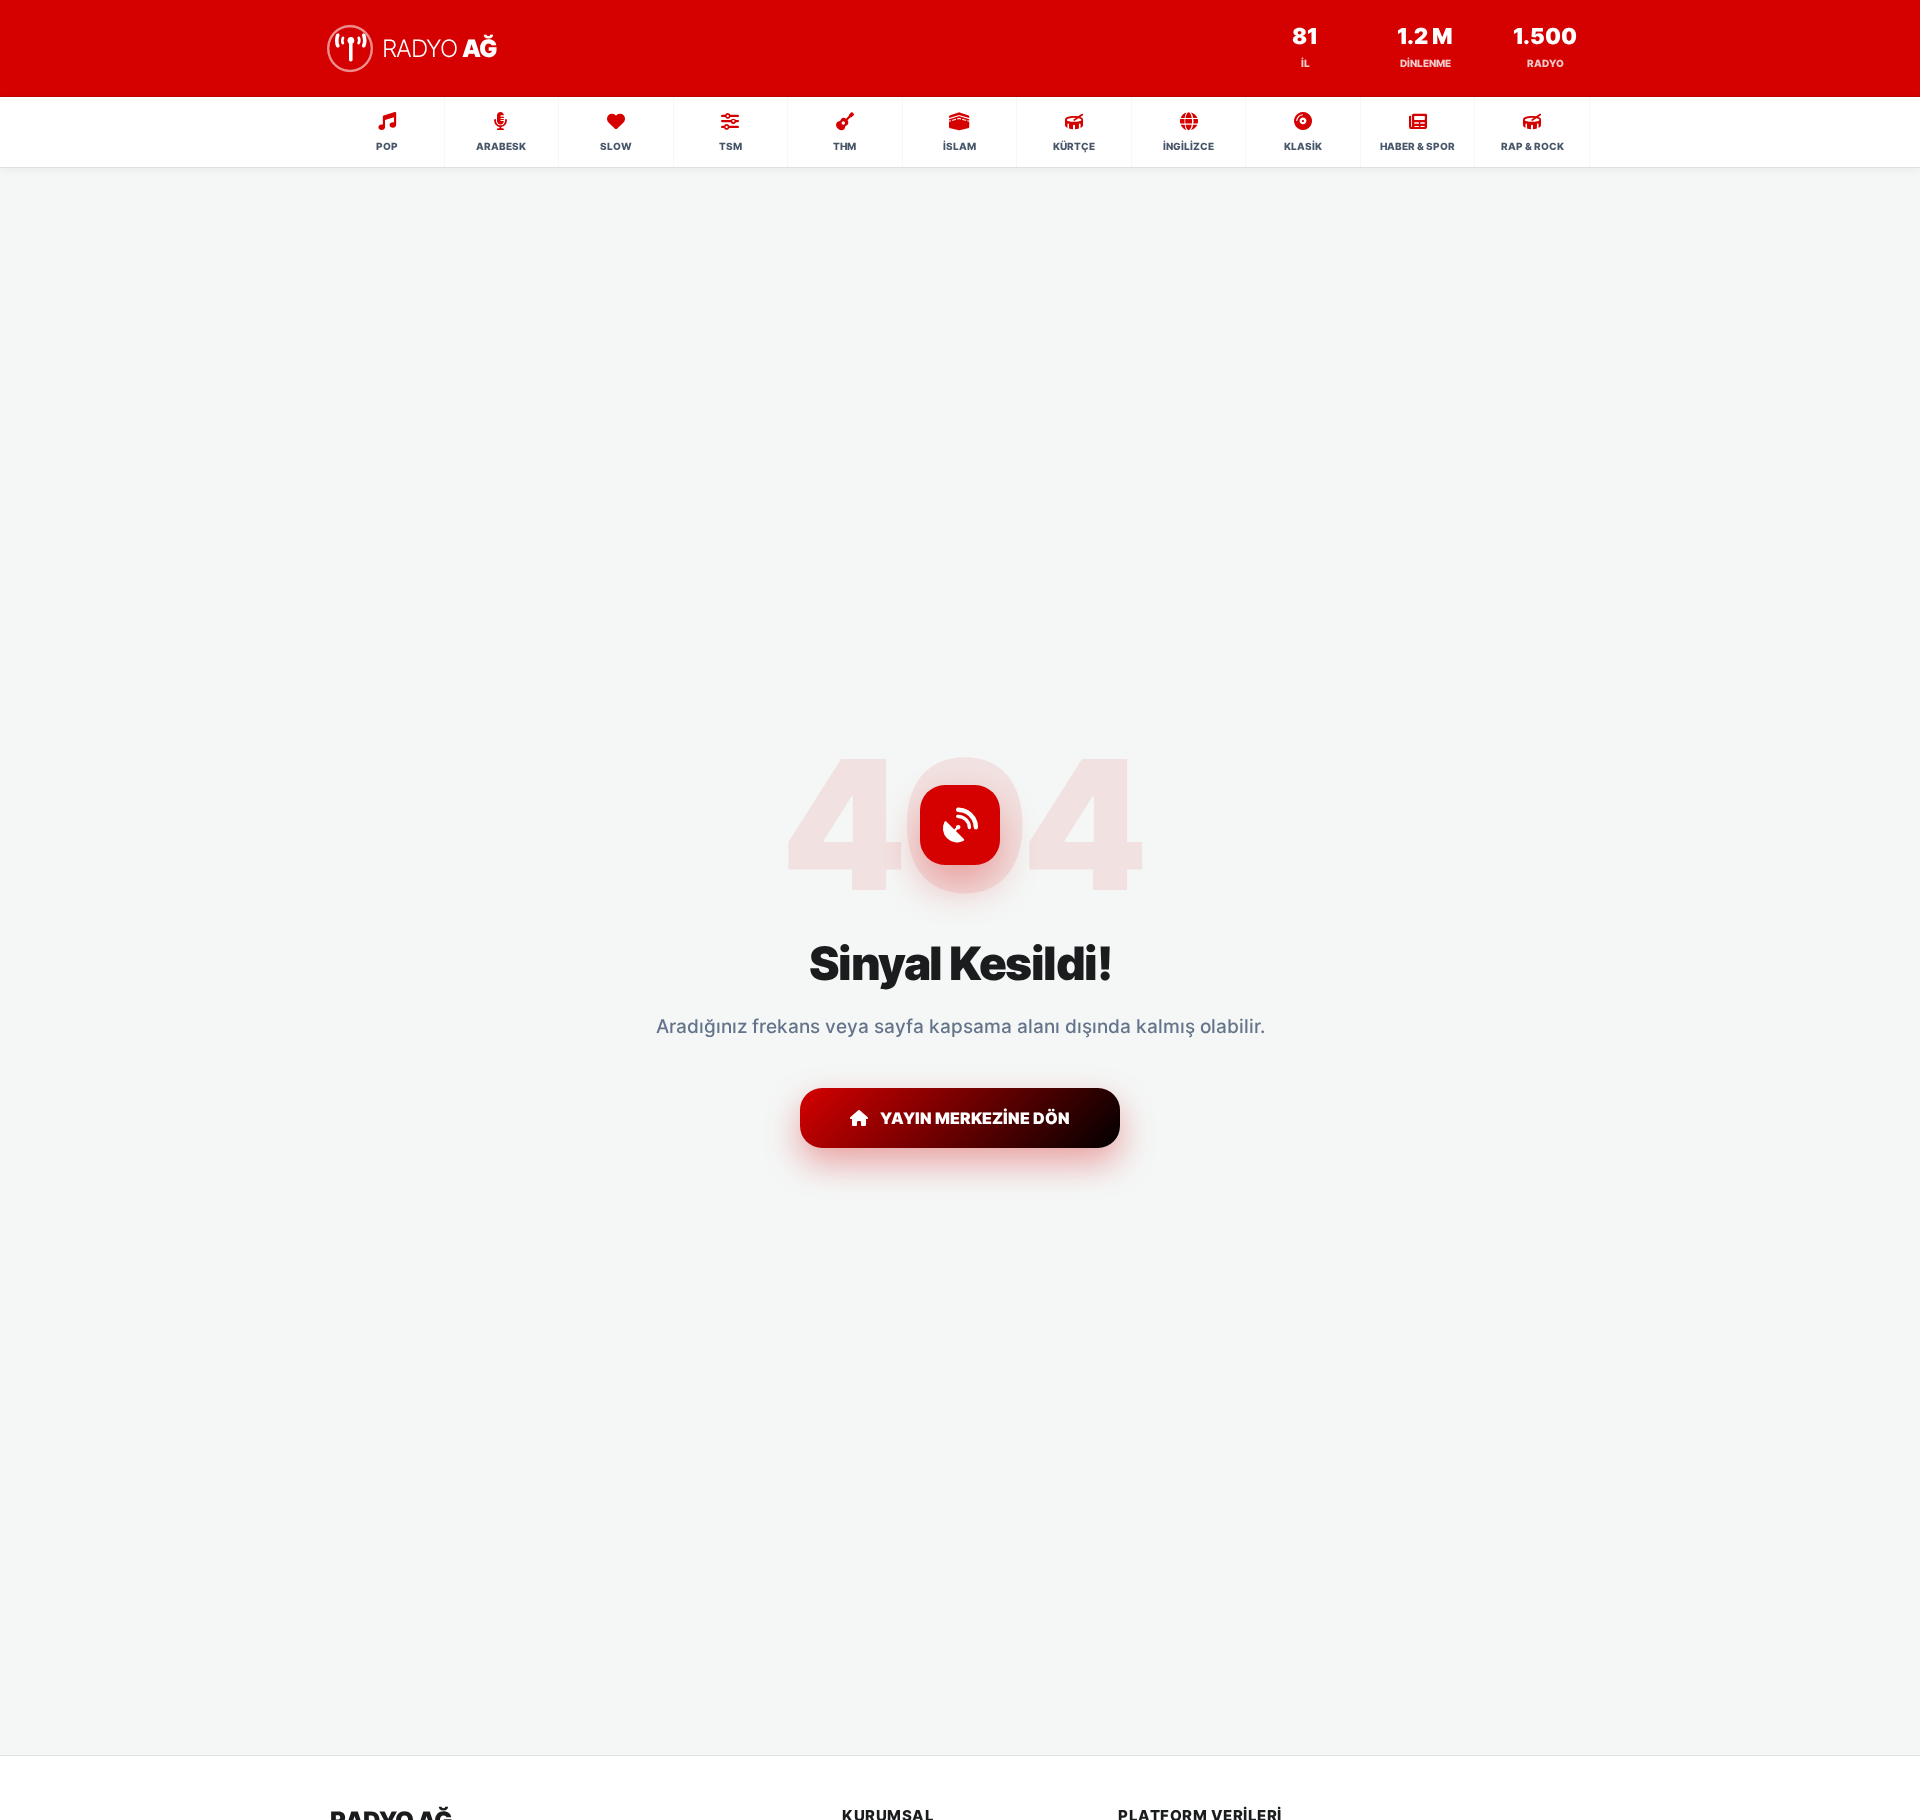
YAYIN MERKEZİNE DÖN (975, 1118)
